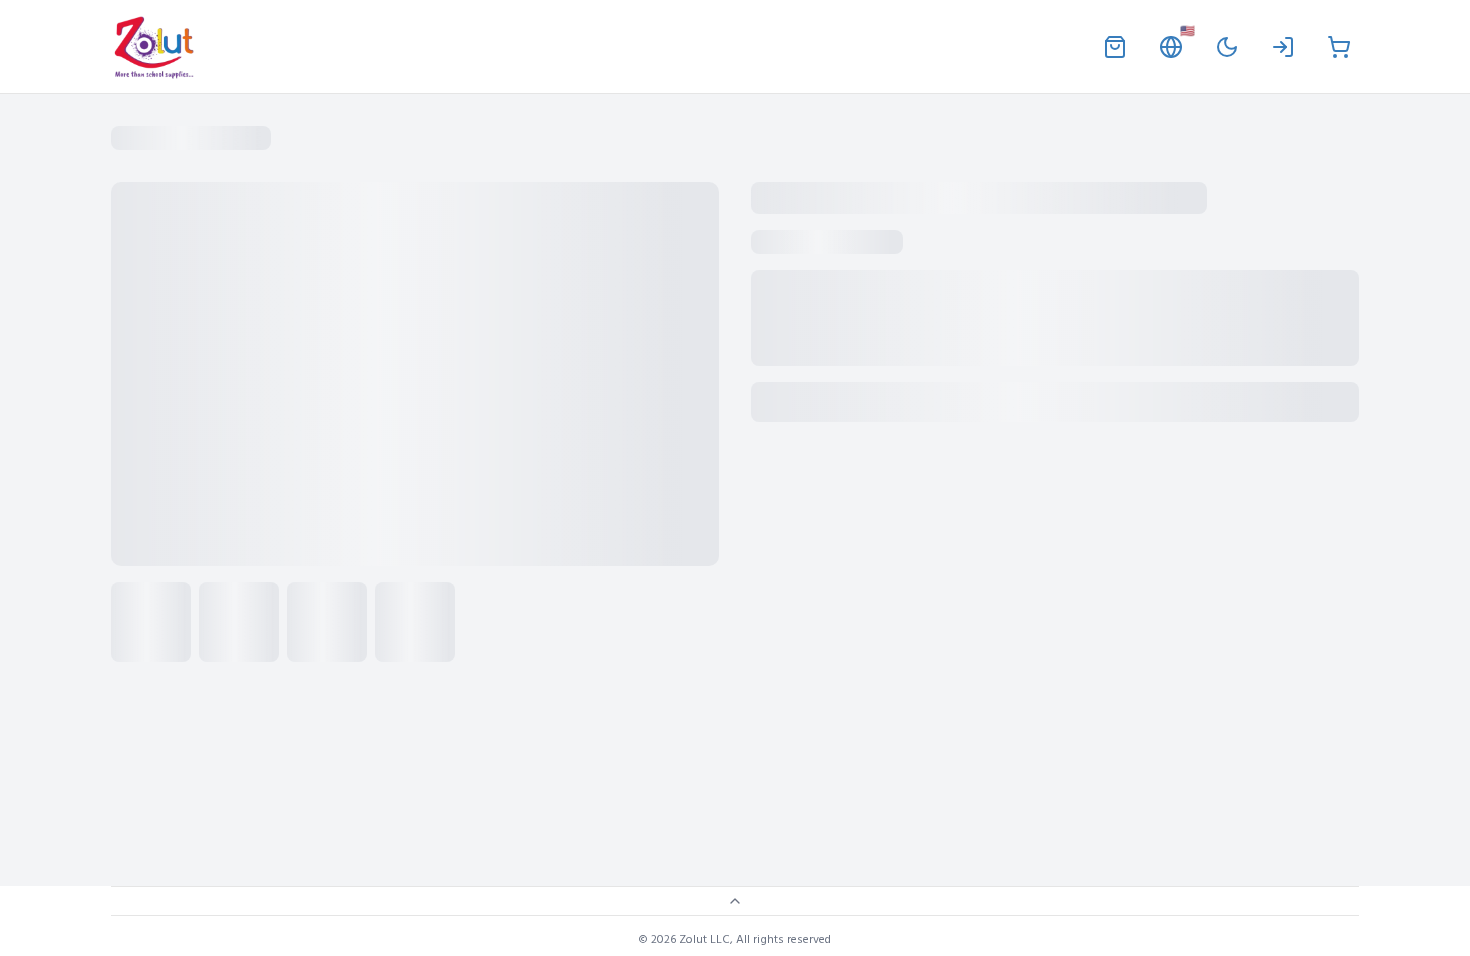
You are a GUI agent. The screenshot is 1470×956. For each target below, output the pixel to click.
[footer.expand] (735, 901)
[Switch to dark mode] (1227, 47)
